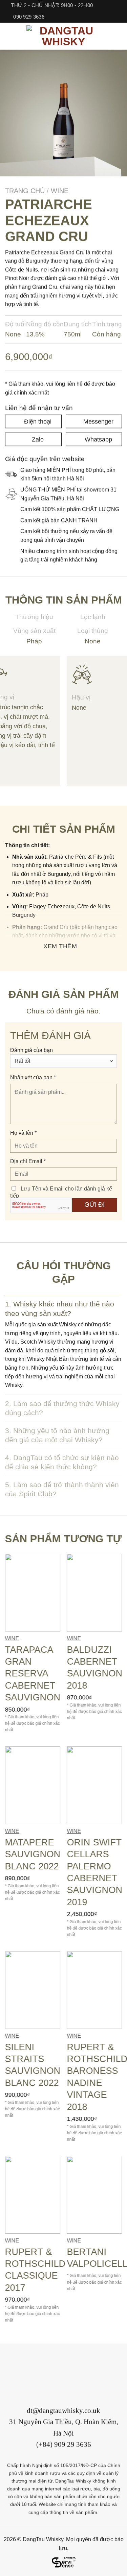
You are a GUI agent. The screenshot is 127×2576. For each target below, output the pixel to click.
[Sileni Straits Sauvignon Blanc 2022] (33, 1990)
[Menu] (9, 36)
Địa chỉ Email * (28, 1161)
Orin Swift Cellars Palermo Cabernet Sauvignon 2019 (94, 1872)
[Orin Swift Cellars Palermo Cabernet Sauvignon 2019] (94, 1786)
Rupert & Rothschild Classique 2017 (35, 2270)
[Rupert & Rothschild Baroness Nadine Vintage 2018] (94, 1990)
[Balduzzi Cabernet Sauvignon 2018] (94, 1593)
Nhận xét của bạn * (33, 1078)
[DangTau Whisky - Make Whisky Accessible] (64, 36)
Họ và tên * (23, 1133)
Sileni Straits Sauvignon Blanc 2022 (33, 2065)
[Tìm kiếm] (119, 36)
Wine (60, 191)
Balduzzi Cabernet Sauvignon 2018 (94, 1667)
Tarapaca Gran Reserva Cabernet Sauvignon (33, 1673)
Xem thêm (60, 946)
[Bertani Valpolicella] (94, 2195)
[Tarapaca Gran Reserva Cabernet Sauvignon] (33, 1593)
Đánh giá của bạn (31, 1050)
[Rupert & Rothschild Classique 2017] (33, 2195)
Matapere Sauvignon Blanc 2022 (33, 1854)
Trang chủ (25, 191)
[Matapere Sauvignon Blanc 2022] (33, 1786)
